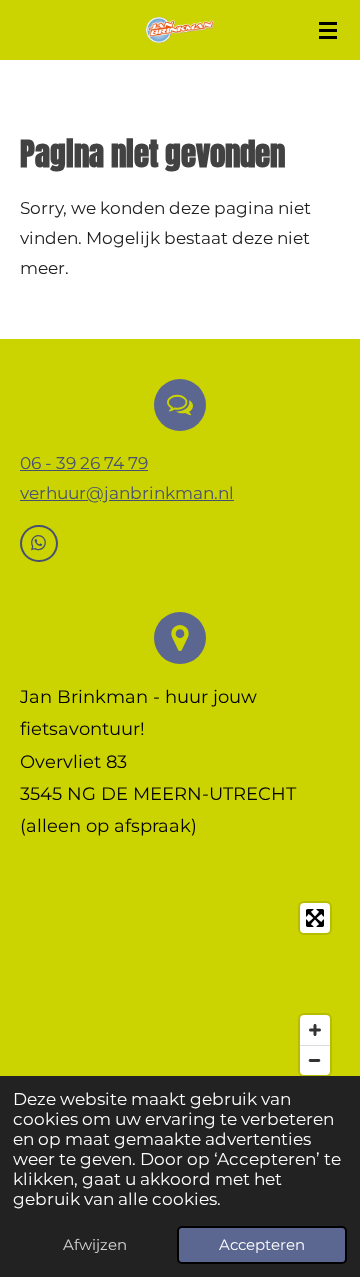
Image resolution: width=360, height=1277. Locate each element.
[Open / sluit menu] (328, 30)
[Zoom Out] (315, 1060)
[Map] (180, 989)
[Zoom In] (315, 1030)
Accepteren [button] (262, 1244)
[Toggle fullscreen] (315, 918)
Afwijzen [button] (95, 1244)
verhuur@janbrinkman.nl (127, 493)
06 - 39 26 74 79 (84, 463)
